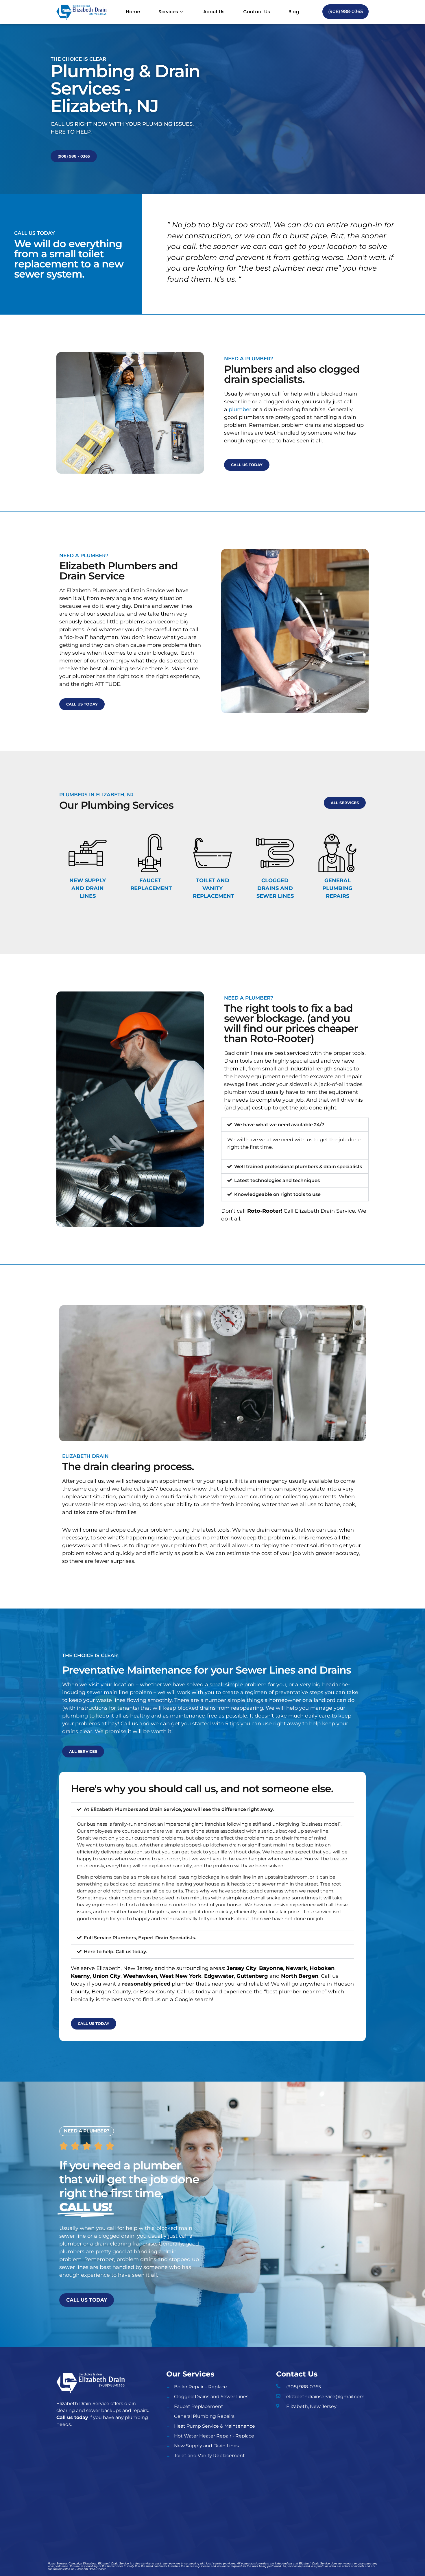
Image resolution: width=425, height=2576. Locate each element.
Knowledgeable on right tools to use (277, 1194)
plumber (240, 409)
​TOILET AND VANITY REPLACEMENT (214, 888)
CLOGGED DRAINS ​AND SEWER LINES (275, 888)
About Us (214, 12)
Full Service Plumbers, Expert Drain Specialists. (140, 1938)
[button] (295, 1125)
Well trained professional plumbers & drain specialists (298, 1167)
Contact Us (257, 12)
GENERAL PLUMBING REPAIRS (337, 888)
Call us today (72, 2417)
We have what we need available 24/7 (279, 1125)
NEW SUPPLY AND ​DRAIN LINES (88, 888)
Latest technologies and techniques (277, 1180)
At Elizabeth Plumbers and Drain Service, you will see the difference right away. (179, 1809)
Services (168, 12)
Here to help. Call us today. (115, 1952)
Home (133, 12)
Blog (294, 12)
